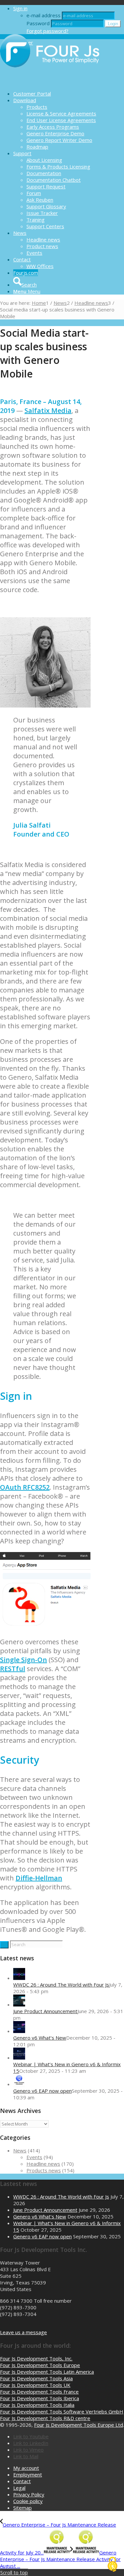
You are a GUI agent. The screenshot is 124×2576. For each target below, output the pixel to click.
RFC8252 (36, 1487)
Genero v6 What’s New (40, 2038)
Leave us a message (23, 2332)
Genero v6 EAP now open (42, 2091)
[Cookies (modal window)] (112, 2565)
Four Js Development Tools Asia (36, 2378)
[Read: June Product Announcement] (19, 2004)
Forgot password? (47, 31)
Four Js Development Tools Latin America (47, 2372)
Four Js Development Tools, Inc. (36, 2358)
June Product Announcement (45, 2011)
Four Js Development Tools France (39, 2392)
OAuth (11, 1487)
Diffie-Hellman (39, 1878)
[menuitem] (69, 94)
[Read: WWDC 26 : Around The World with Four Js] (19, 1978)
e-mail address (43, 15)
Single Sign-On (23, 1660)
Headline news (43, 2164)
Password (38, 23)
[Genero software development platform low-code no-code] (50, 82)
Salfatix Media (48, 410)
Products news (44, 2170)
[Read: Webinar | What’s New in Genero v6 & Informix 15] (19, 2058)
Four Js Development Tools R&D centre (45, 2418)
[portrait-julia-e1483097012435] (45, 706)
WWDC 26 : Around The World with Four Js (61, 1985)
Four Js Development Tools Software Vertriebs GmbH (62, 2411)
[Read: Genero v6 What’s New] (19, 2031)
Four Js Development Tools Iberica (40, 2398)
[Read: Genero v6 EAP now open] (19, 2084)
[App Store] (45, 1627)
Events (34, 2157)
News (20, 2150)
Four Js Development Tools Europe (40, 2365)
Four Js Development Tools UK (35, 2385)
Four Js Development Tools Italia (37, 2405)
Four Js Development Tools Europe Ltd (79, 2425)
